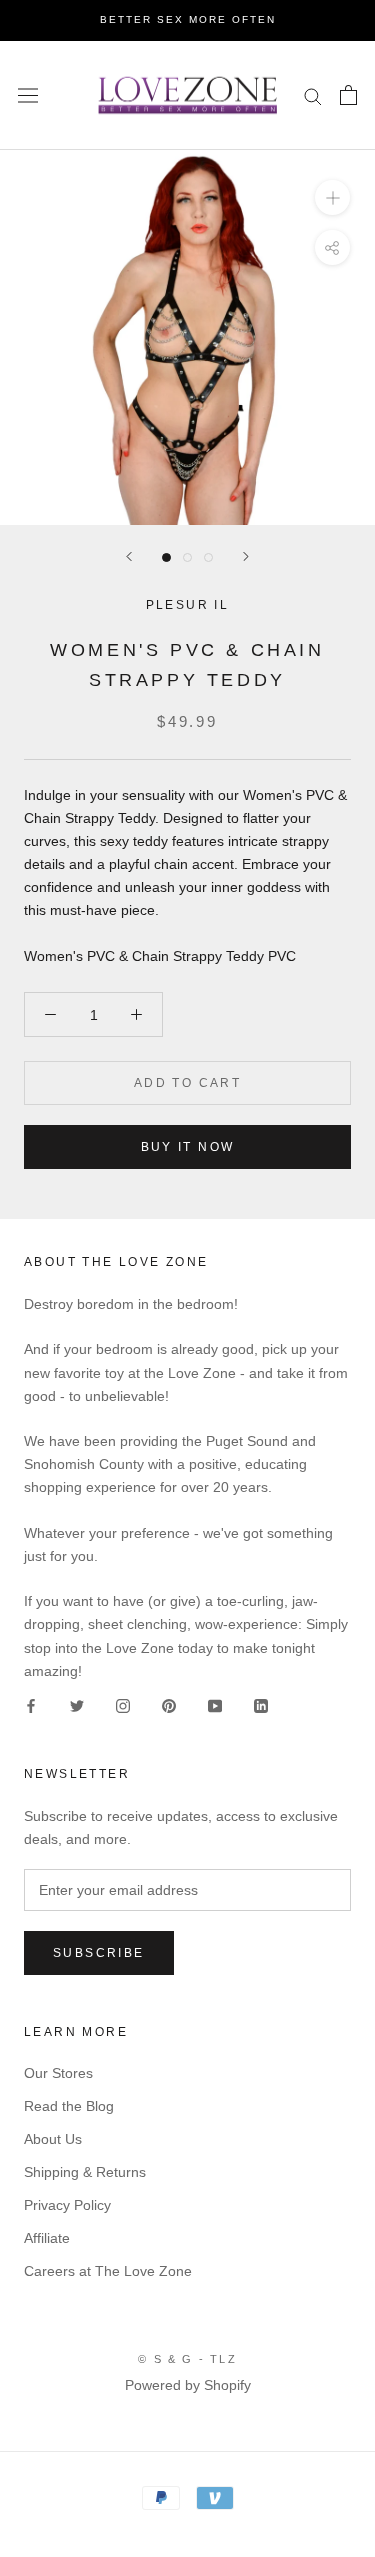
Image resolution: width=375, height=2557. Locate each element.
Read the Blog (69, 2106)
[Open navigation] (28, 95)
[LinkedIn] (261, 1705)
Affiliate (47, 2238)
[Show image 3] (208, 557)
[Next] (246, 556)
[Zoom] (332, 197)
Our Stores (58, 2073)
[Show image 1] (166, 557)
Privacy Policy (67, 2205)
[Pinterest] (169, 1705)
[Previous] (129, 556)
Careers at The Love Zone (108, 2271)
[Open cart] (348, 95)
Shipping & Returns (85, 2172)
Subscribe (99, 1953)
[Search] (313, 95)
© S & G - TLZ (187, 2359)
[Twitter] (77, 1705)
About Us (53, 2139)
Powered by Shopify (188, 2385)
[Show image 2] (187, 557)
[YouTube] (215, 1705)
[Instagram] (123, 1705)
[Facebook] (31, 1705)
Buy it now (188, 1147)
